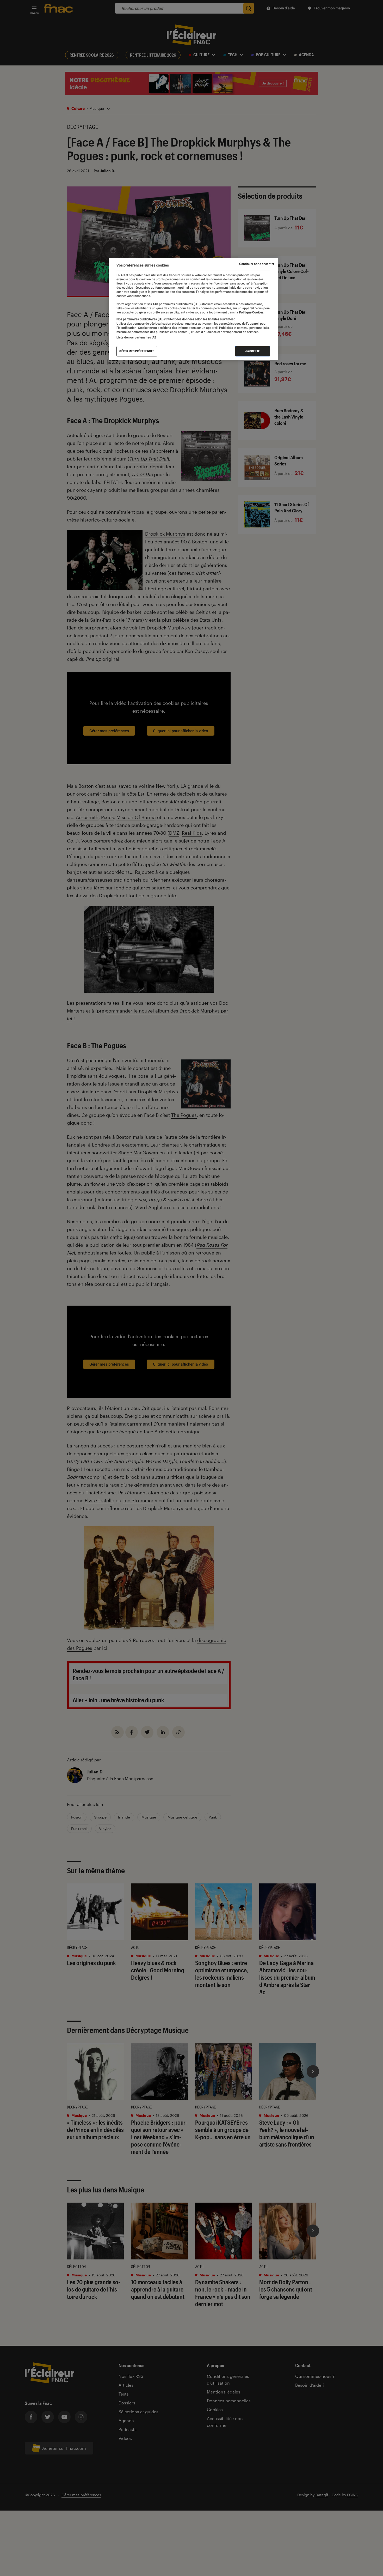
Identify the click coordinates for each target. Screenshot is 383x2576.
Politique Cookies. (251, 312)
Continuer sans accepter (257, 264)
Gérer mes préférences (137, 351)
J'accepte (253, 351)
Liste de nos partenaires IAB (137, 337)
